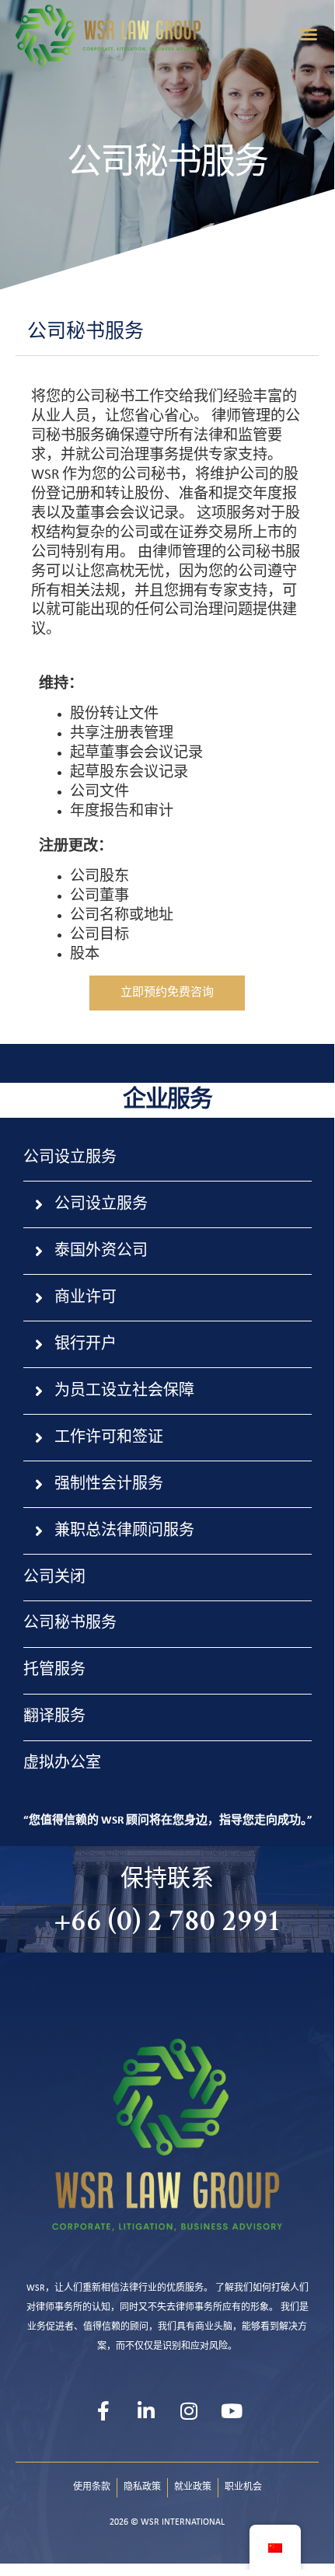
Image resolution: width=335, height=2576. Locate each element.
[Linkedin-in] (146, 2411)
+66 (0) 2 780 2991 (167, 1921)
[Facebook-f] (103, 2411)
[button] (309, 34)
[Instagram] (189, 2411)
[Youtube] (232, 2411)
